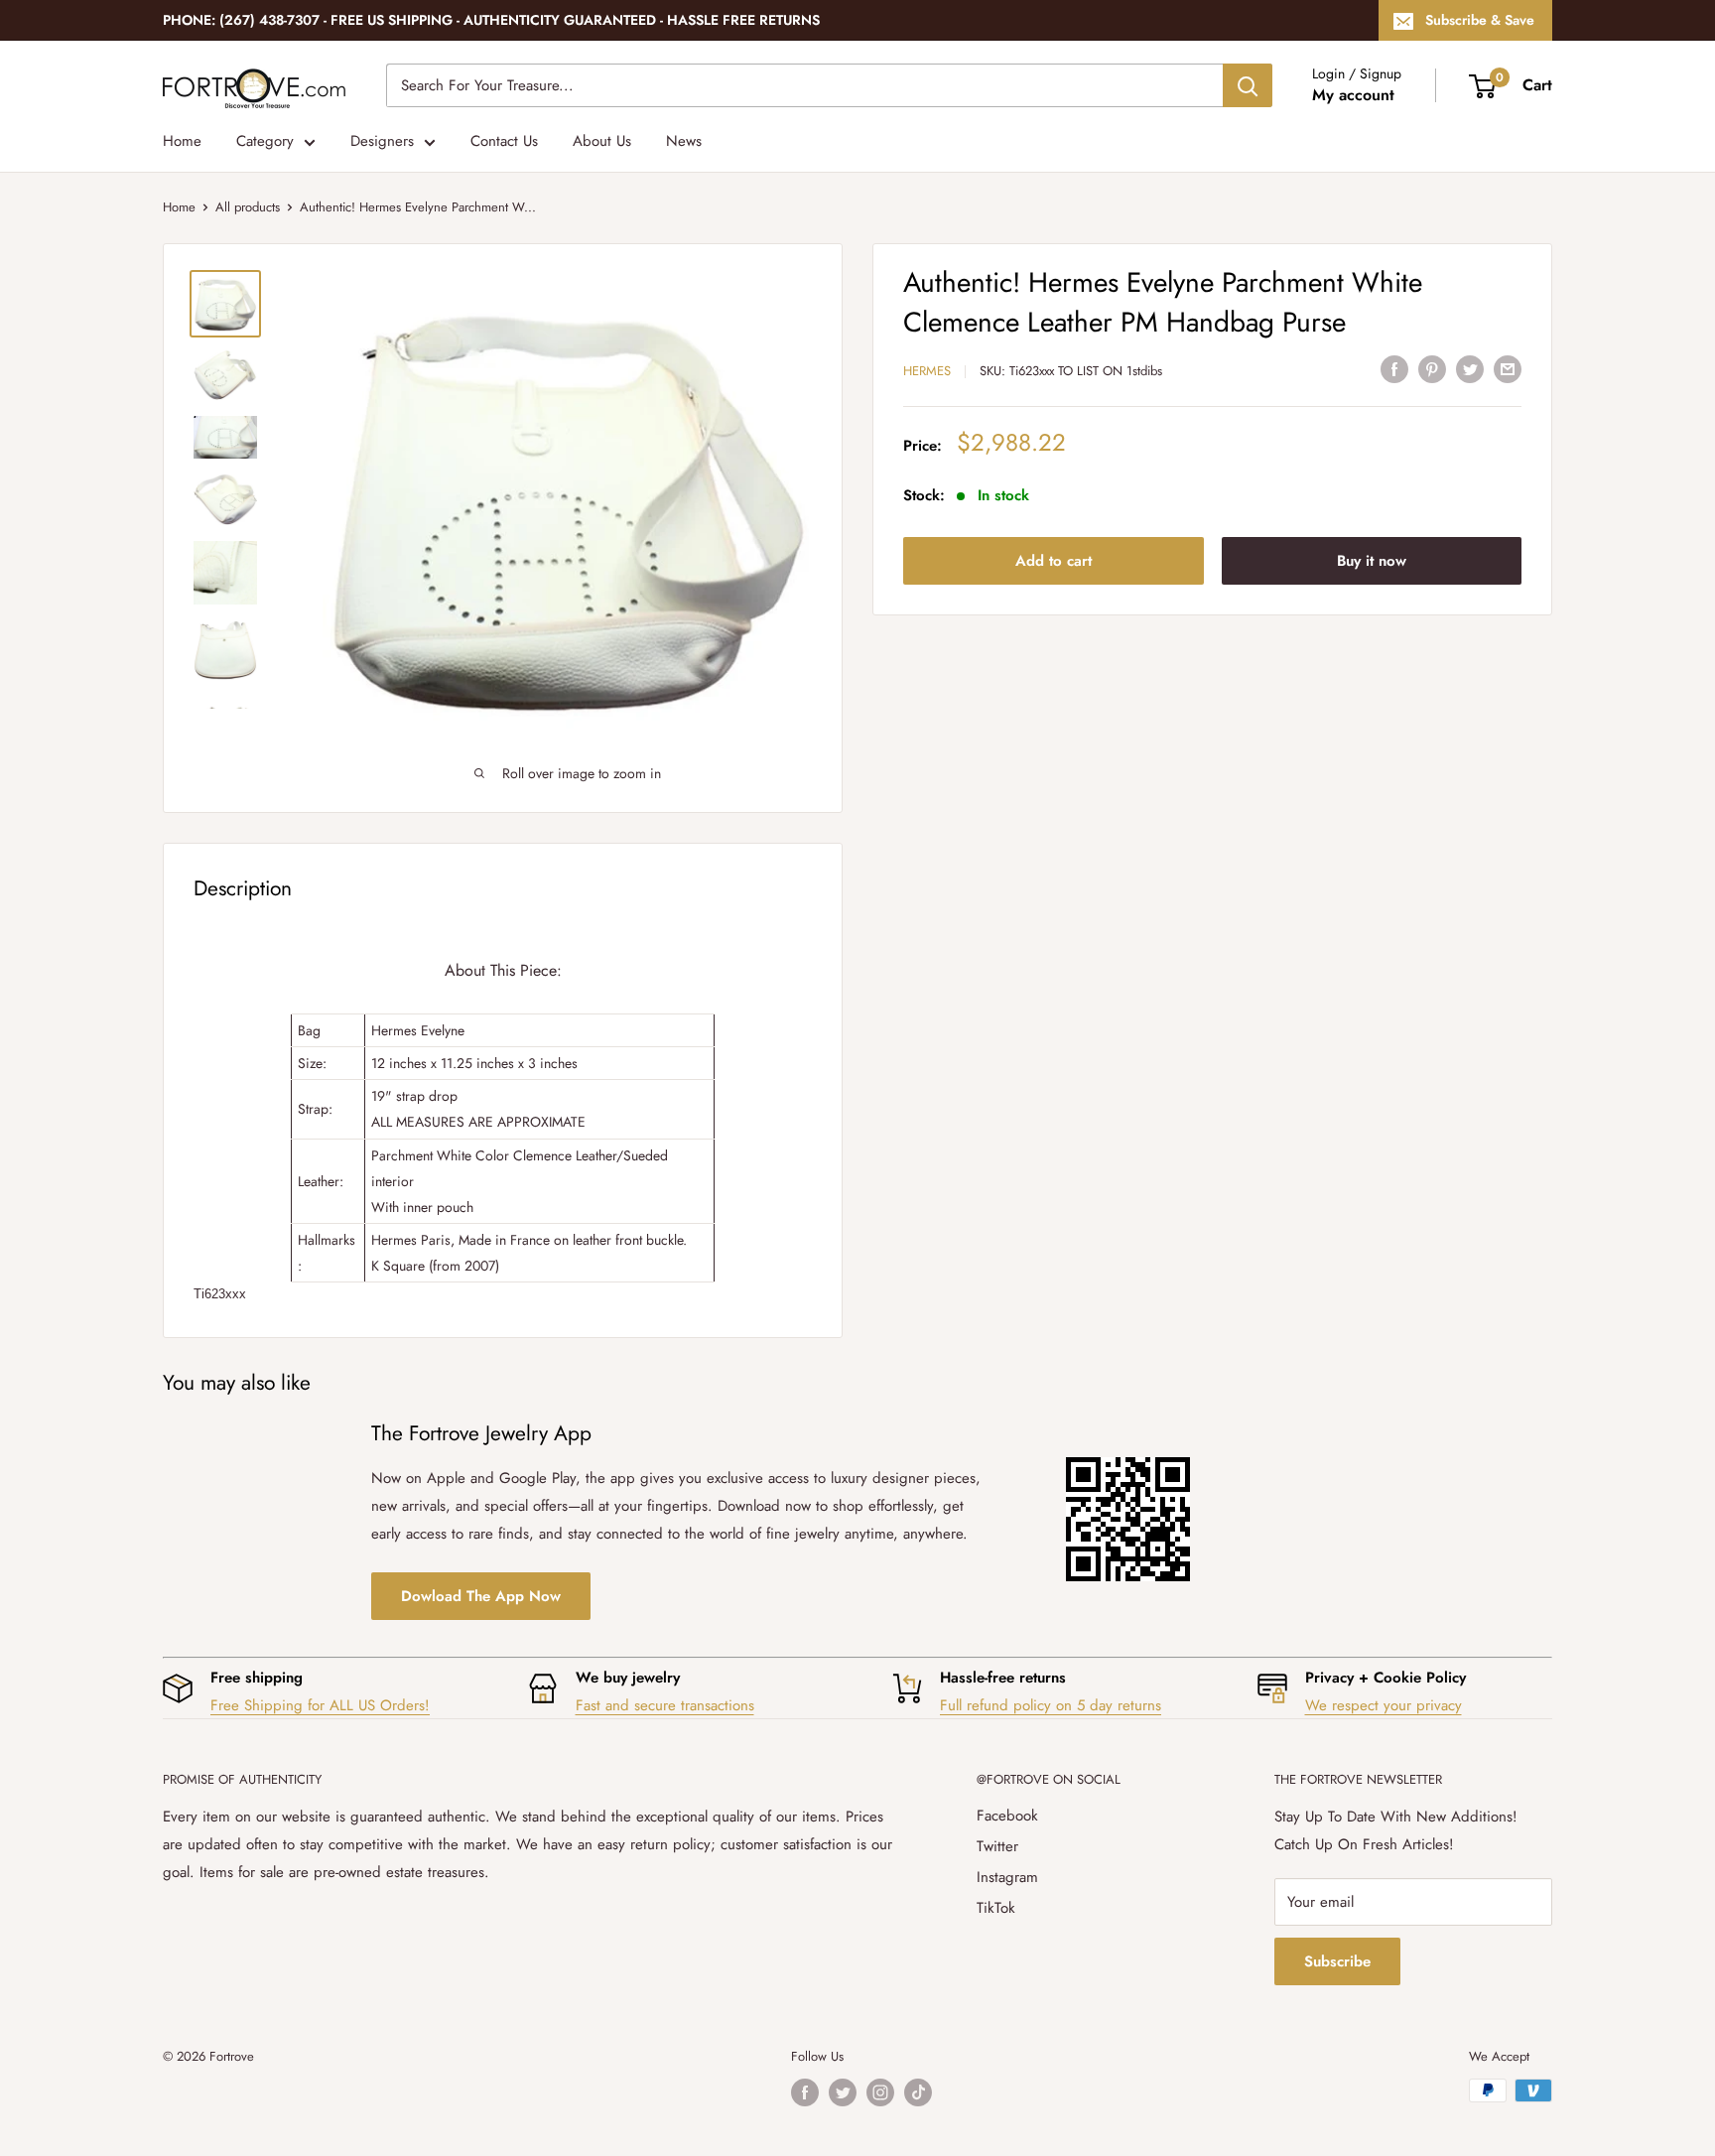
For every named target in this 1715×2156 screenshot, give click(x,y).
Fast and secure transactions (665, 1705)
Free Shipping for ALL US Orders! (320, 1705)
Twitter (997, 1846)
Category (265, 141)
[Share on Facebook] (1394, 368)
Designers (382, 141)
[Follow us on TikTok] (918, 2092)
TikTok (996, 1908)
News (684, 141)
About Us (602, 141)
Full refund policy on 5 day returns (1051, 1705)
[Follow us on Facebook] (805, 2092)
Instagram (1007, 1877)
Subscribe (1337, 1961)
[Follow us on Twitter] (843, 2092)
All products (248, 207)
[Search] (1248, 85)
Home (182, 141)
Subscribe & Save (1480, 20)
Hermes (927, 371)
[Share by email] (1508, 368)
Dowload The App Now (481, 1596)
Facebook (1007, 1816)
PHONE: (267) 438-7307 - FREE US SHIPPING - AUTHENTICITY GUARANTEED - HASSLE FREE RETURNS (491, 20)
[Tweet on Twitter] (1470, 368)
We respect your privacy (1384, 1705)
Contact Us (504, 141)
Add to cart (1054, 560)
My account (1353, 95)
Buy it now (1372, 560)
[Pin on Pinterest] (1432, 368)
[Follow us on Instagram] (880, 2092)
